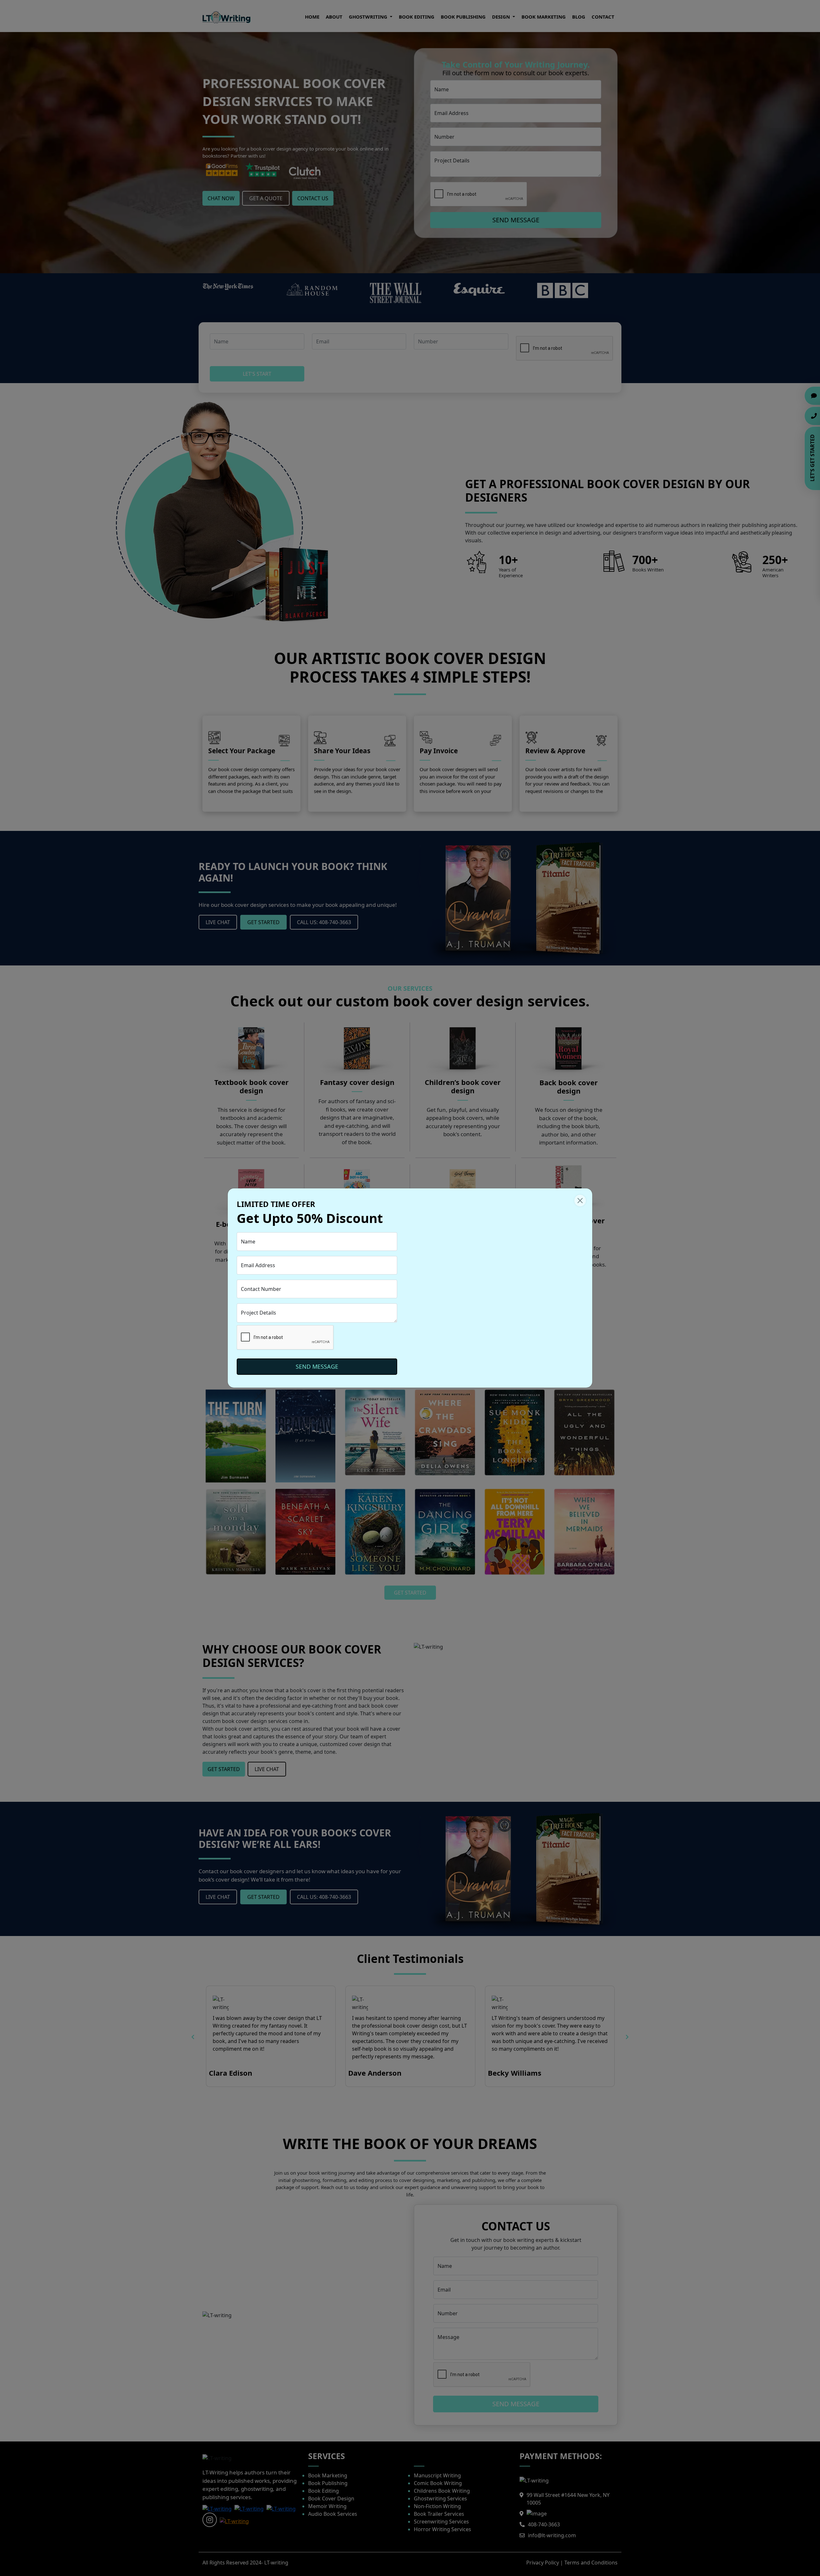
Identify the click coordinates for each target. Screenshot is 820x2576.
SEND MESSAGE (317, 1366)
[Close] (580, 1201)
